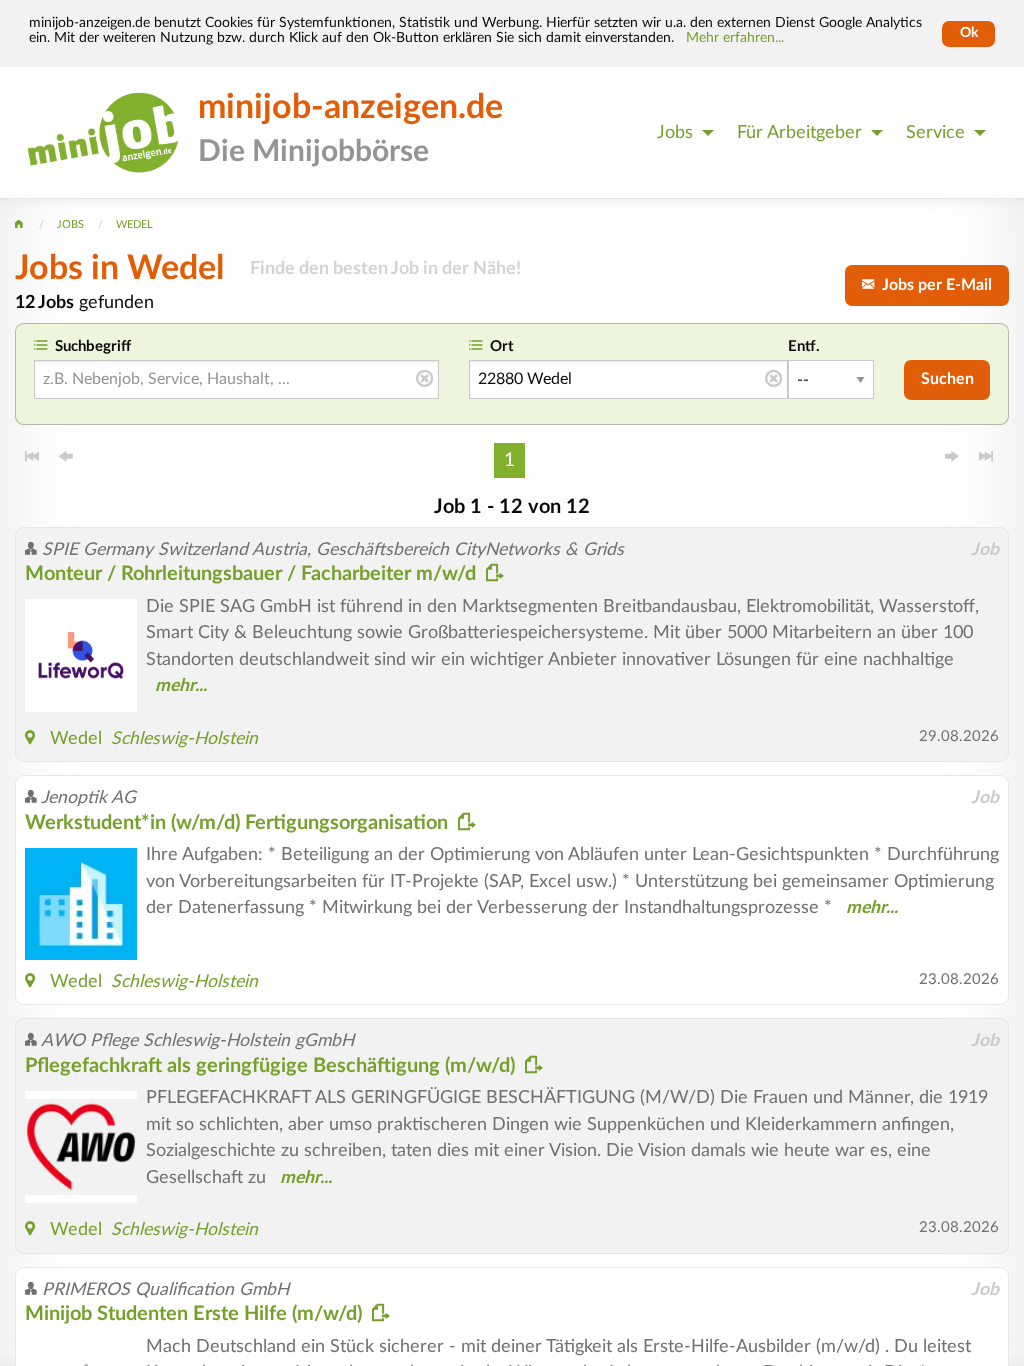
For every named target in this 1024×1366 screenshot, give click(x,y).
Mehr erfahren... (735, 38)
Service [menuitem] (935, 132)
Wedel (76, 738)
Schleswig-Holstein (184, 738)
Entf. (804, 346)
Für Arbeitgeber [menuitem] (799, 132)
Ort (502, 346)
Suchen (947, 379)
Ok (969, 33)
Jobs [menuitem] (675, 132)
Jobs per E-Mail (933, 285)
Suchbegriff (93, 346)
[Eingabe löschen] (424, 380)
